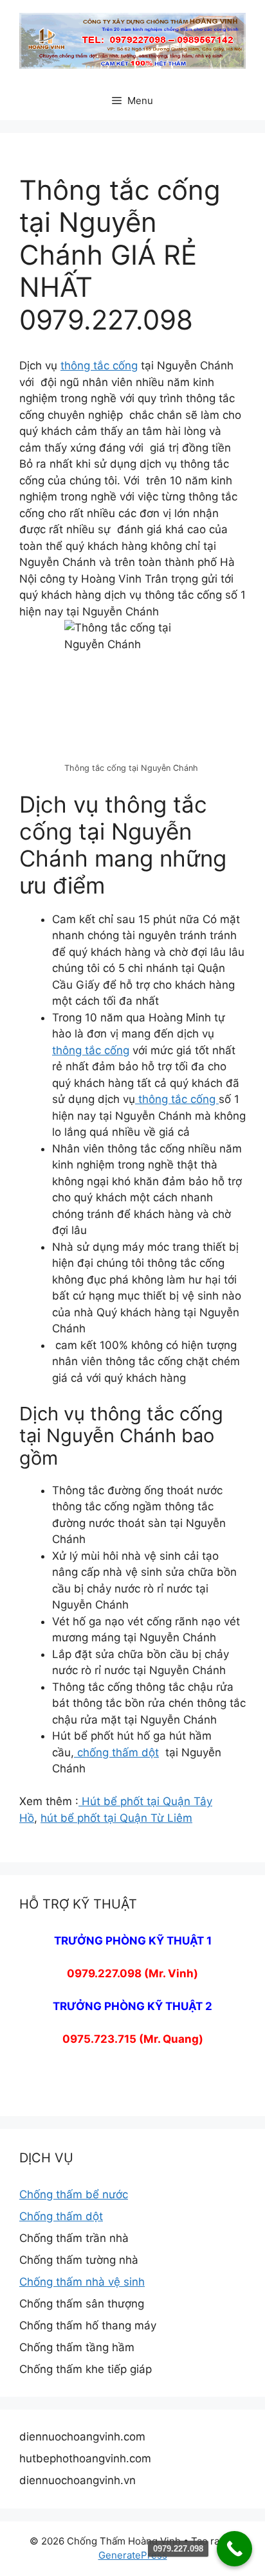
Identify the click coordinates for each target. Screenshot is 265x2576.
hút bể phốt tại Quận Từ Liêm (116, 1818)
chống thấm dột (116, 1752)
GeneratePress (133, 2555)
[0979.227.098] (234, 2549)
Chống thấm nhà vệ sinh (82, 2282)
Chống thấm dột (61, 2216)
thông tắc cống (99, 366)
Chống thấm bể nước (74, 2194)
